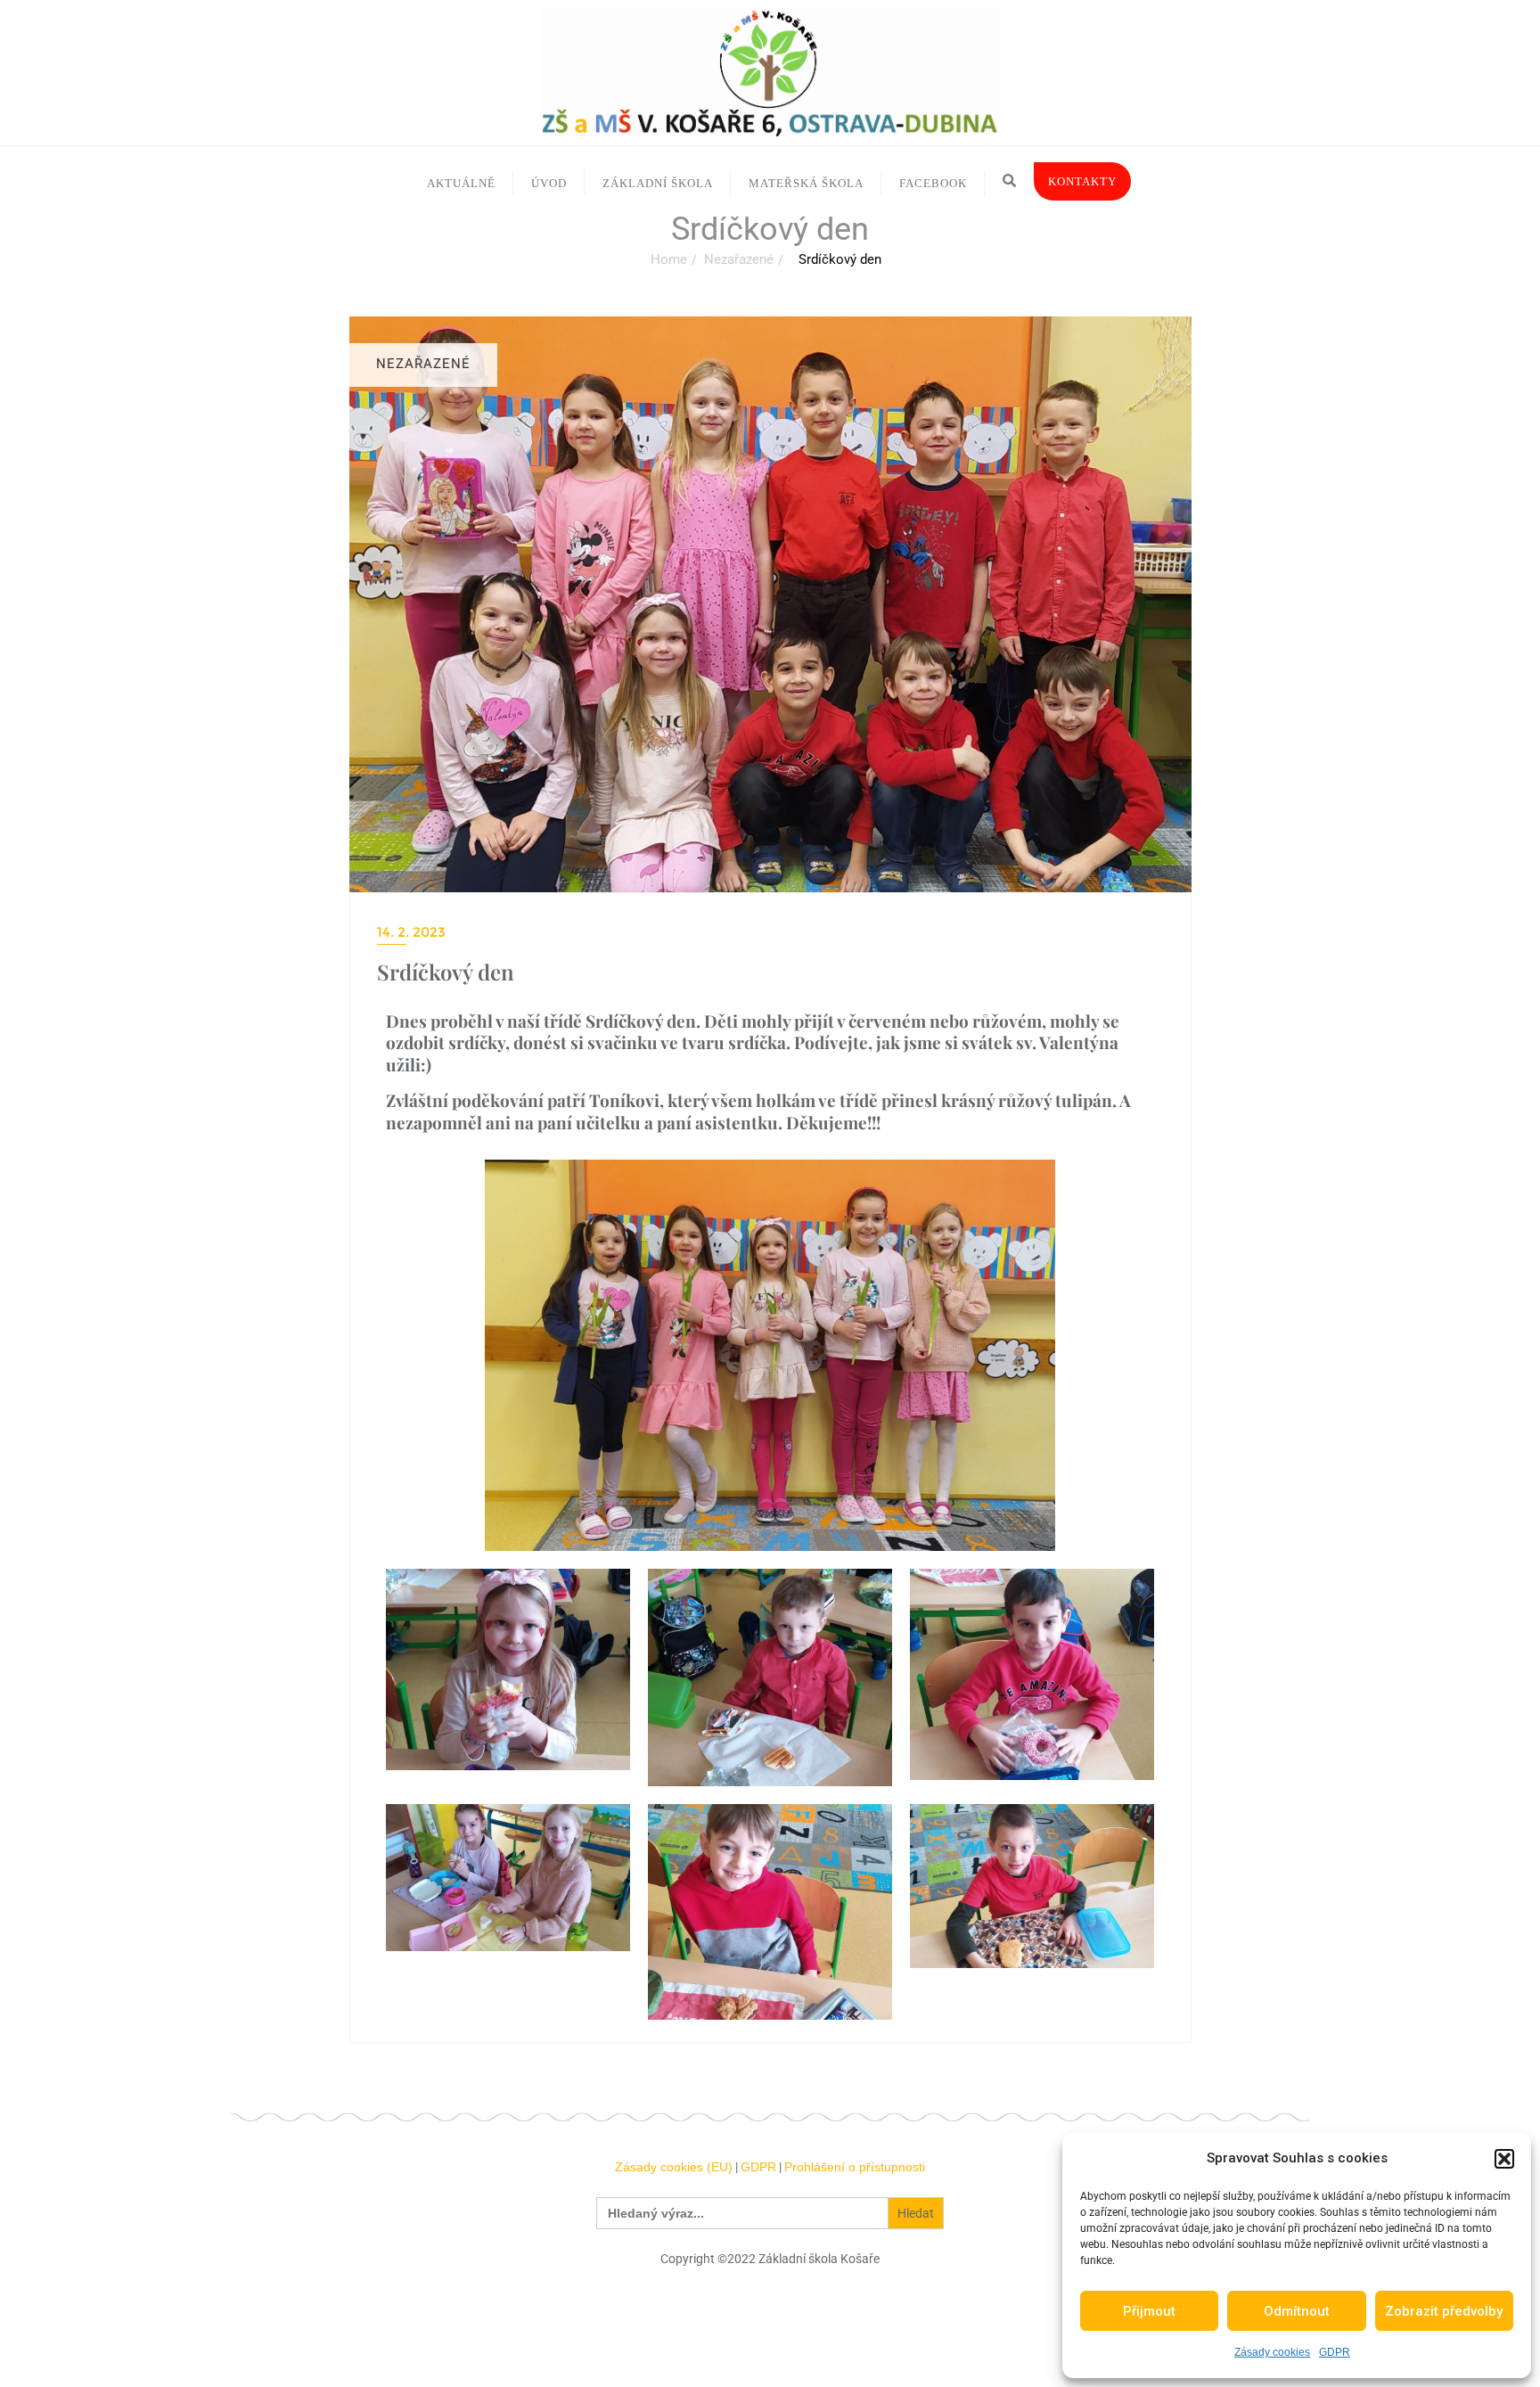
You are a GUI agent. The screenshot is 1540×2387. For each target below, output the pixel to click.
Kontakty (1082, 181)
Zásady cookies (1272, 2352)
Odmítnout (1297, 2311)
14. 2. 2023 (411, 932)
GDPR (1335, 2352)
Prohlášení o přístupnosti (855, 2167)
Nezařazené (739, 259)
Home (669, 259)
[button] (1504, 2159)
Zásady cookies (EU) (674, 2167)
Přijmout (1149, 2311)
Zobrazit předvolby (1444, 2311)
